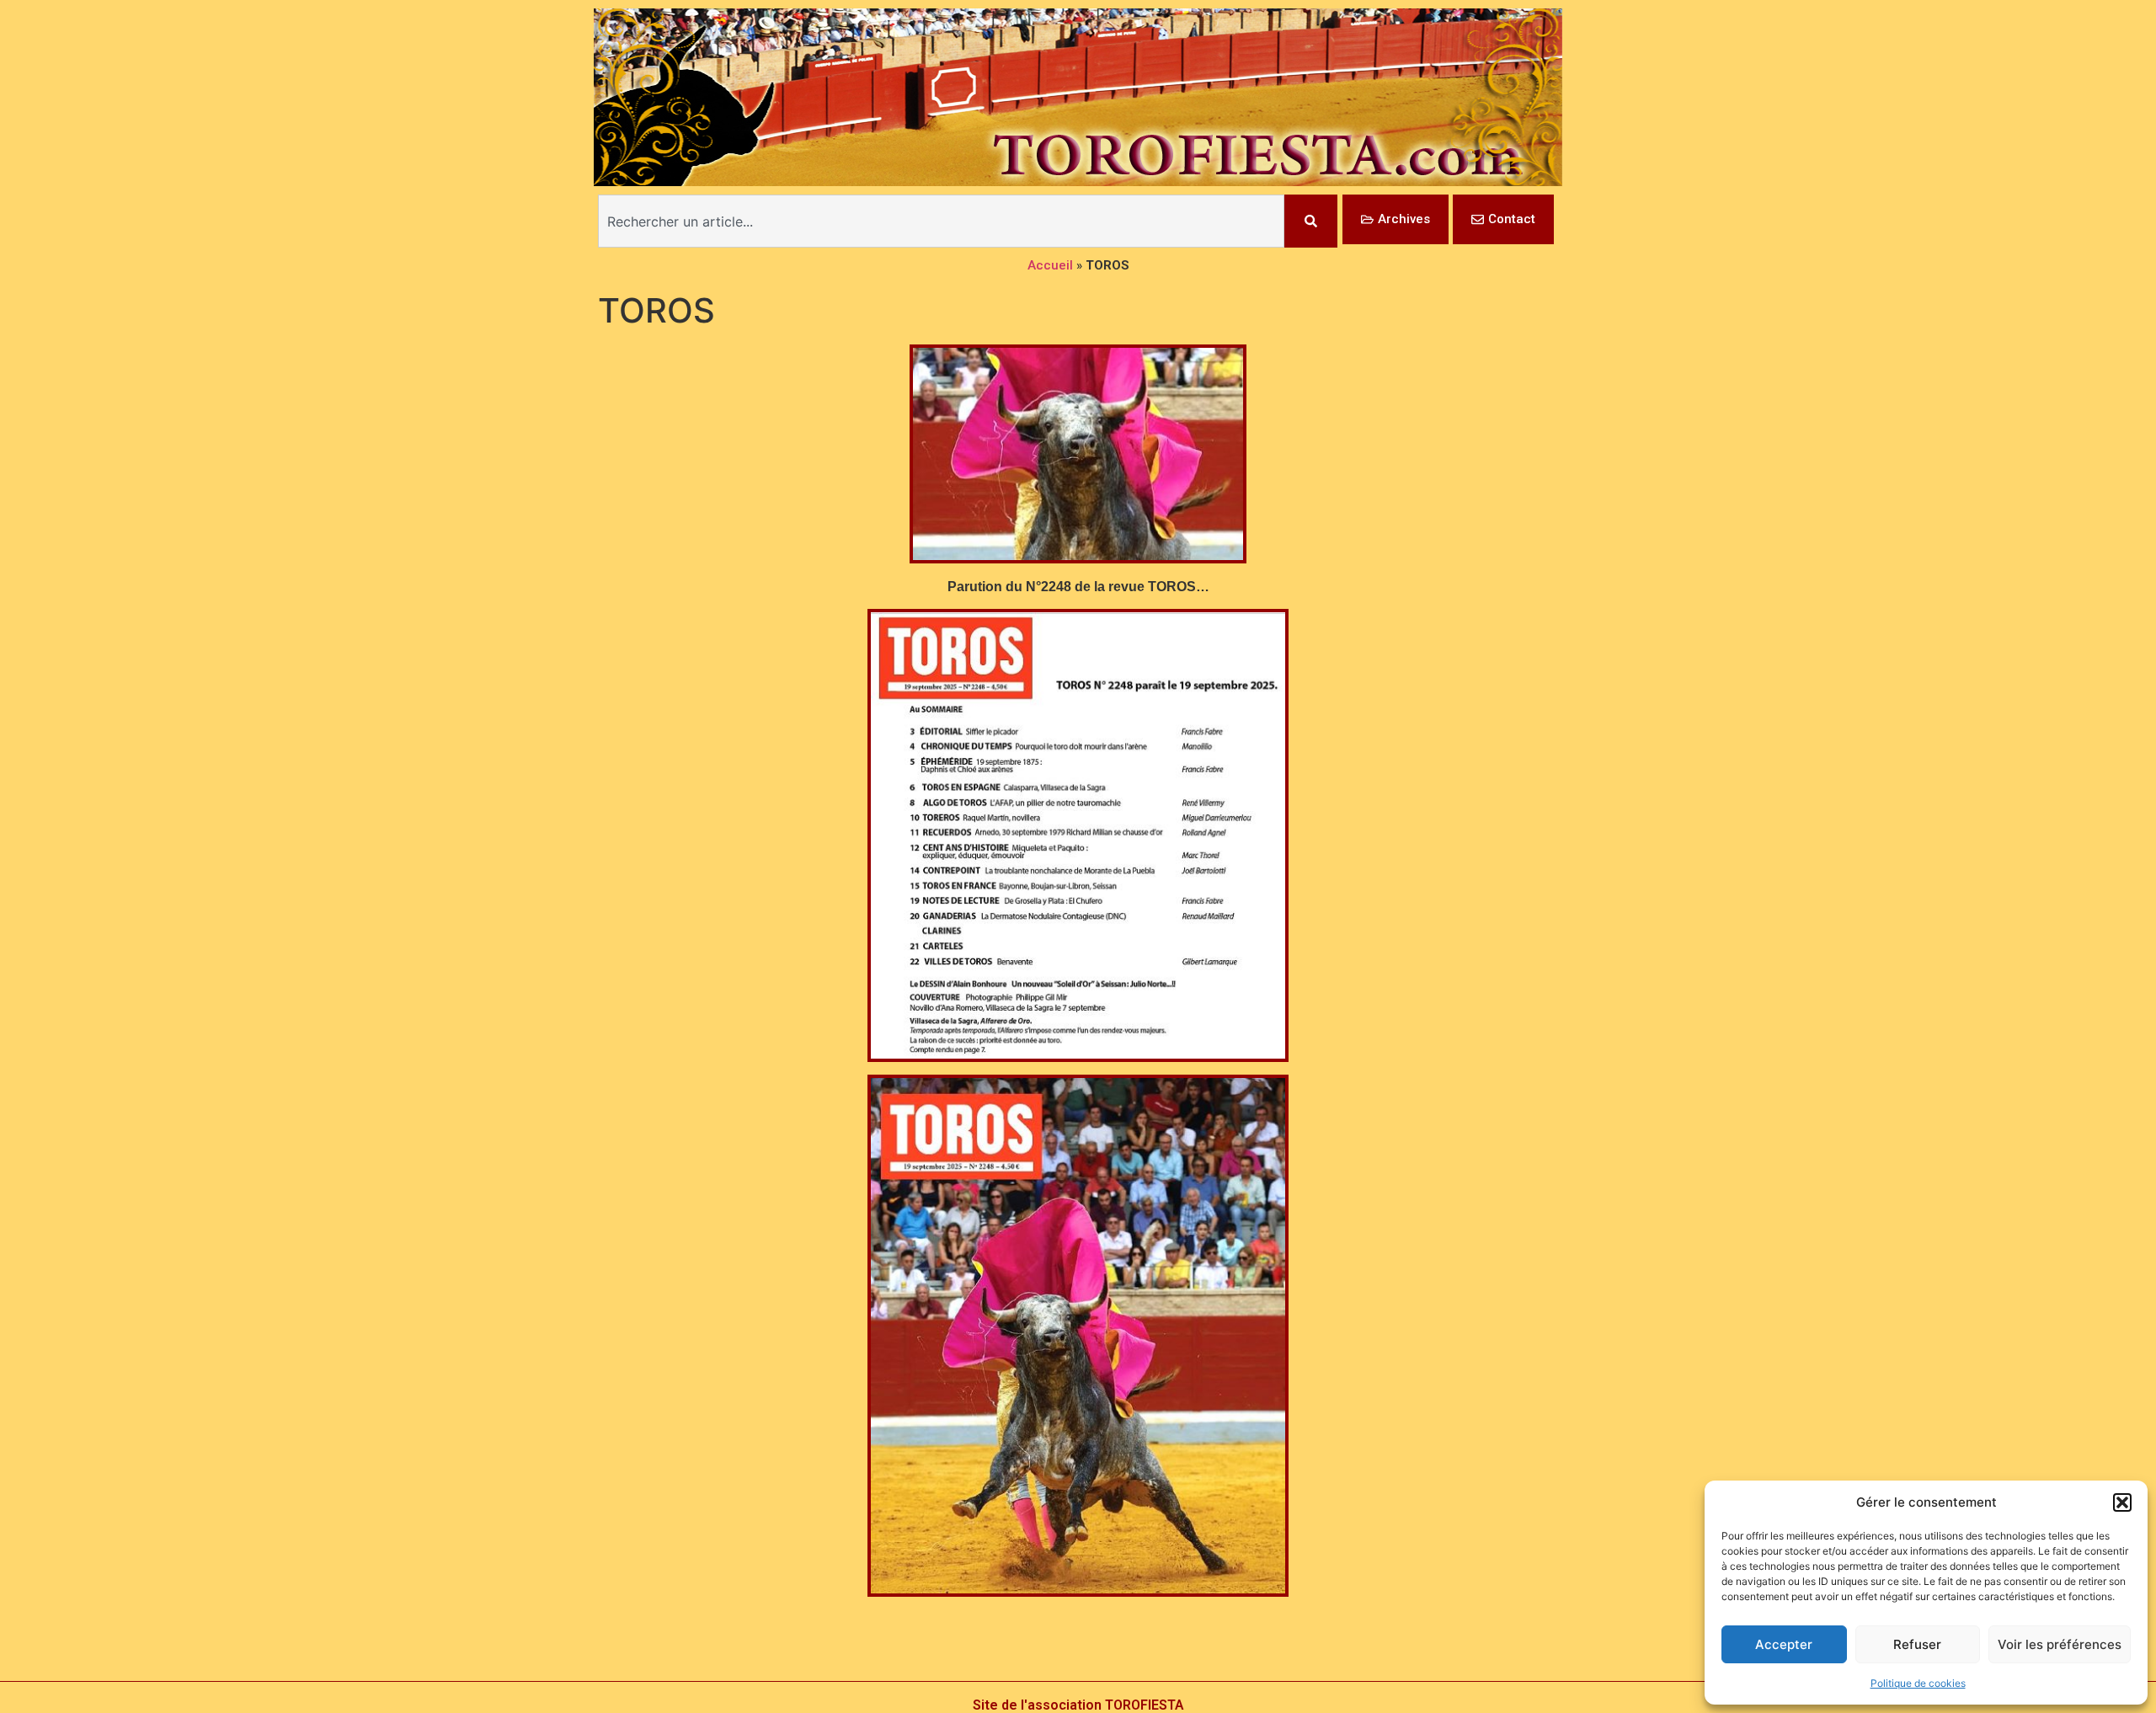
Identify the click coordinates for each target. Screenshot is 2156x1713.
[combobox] (941, 221)
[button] (2122, 1502)
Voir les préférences (2060, 1644)
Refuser (1917, 1644)
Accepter (1784, 1644)
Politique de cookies (1918, 1683)
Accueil (1050, 265)
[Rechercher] (1311, 221)
